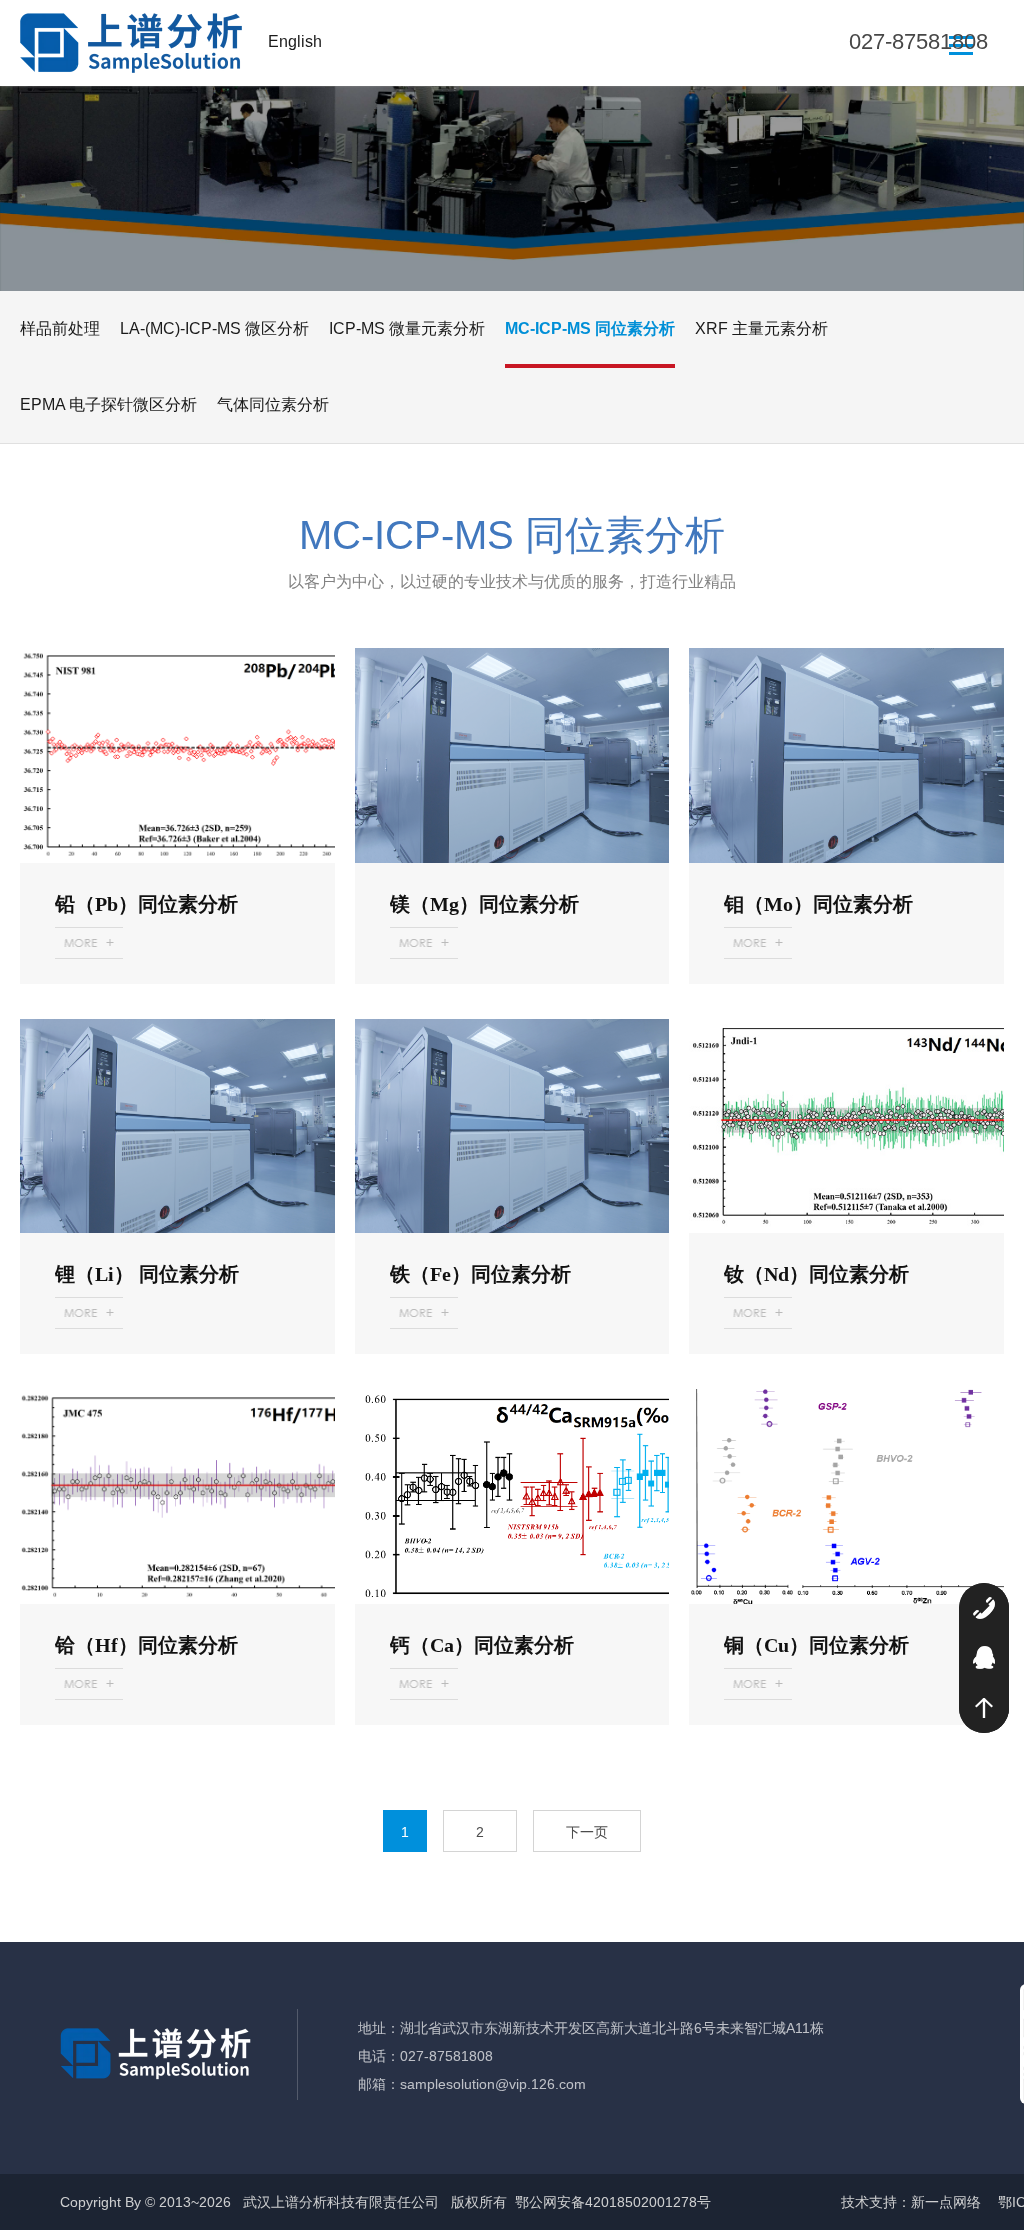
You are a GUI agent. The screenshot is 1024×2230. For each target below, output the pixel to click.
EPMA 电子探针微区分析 (108, 404)
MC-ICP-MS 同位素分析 (590, 328)
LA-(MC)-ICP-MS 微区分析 (214, 328)
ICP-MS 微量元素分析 (407, 328)
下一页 (587, 1832)
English (295, 41)
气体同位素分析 (273, 404)
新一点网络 (946, 2202)
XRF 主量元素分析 (761, 328)
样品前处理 (60, 328)
